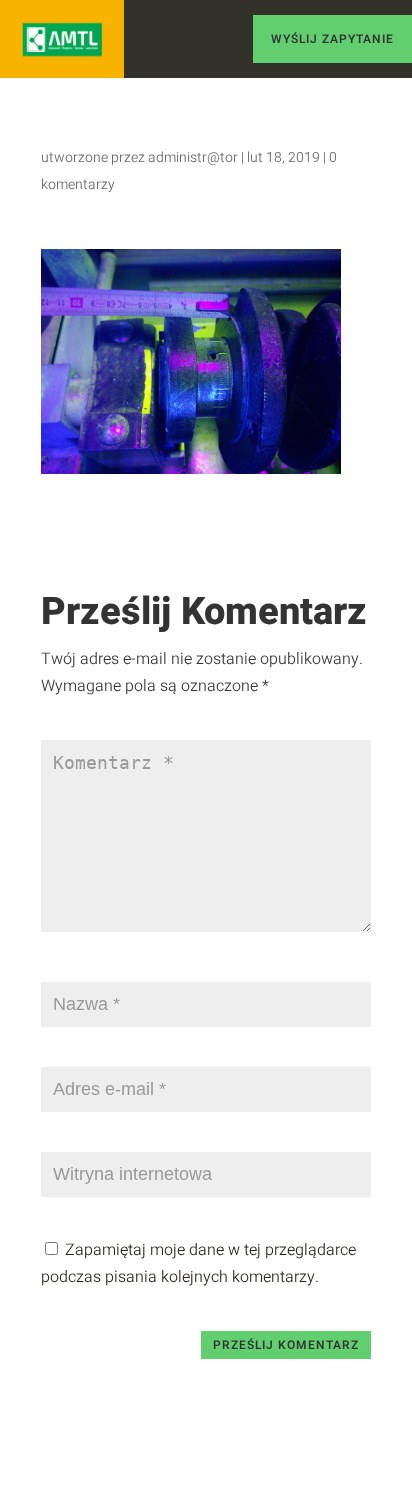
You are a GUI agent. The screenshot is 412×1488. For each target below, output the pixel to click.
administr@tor (193, 157)
